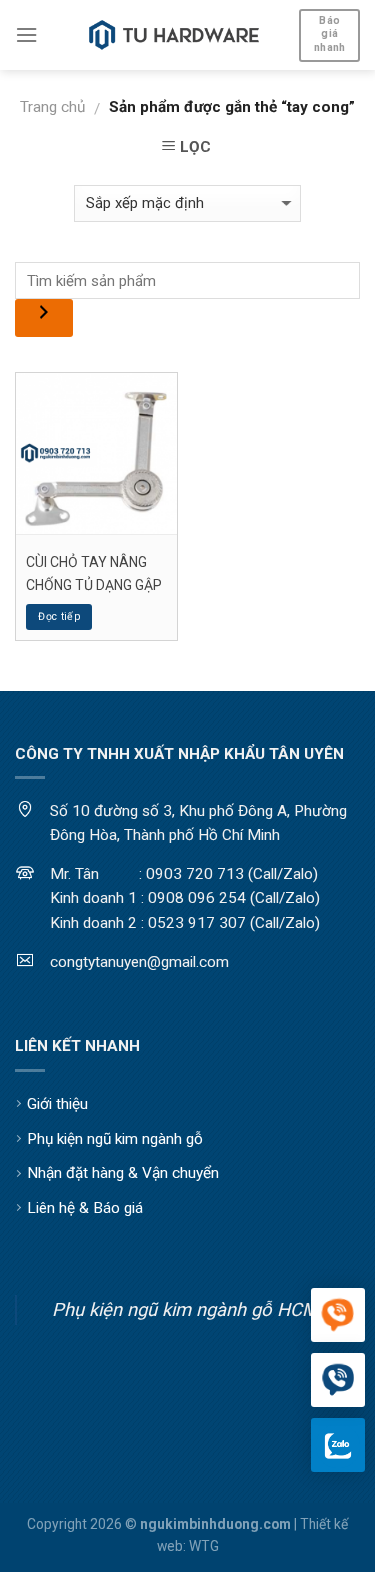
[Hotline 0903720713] (338, 1381)
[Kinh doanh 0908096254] (338, 1316)
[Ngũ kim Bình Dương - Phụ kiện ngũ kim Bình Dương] (174, 35)
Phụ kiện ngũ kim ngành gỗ (115, 1139)
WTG (204, 1546)
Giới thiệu (57, 1104)
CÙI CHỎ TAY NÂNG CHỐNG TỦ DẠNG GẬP (94, 573)
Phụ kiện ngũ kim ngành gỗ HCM (185, 1309)
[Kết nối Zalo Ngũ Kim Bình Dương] (338, 1445)
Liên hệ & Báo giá (85, 1208)
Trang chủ (52, 107)
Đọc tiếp (59, 616)
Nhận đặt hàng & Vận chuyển (123, 1173)
